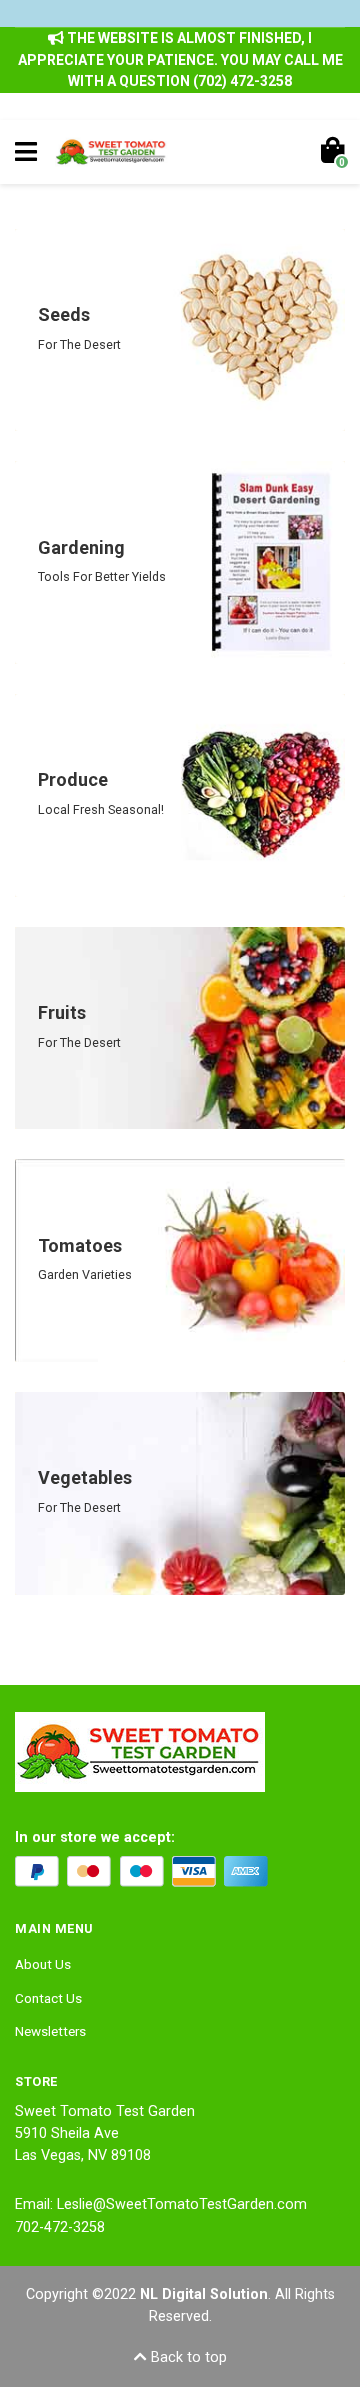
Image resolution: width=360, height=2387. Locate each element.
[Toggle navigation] (26, 152)
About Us (43, 1964)
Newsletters (50, 2031)
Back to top (187, 2357)
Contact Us (48, 1998)
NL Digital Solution (204, 2294)
